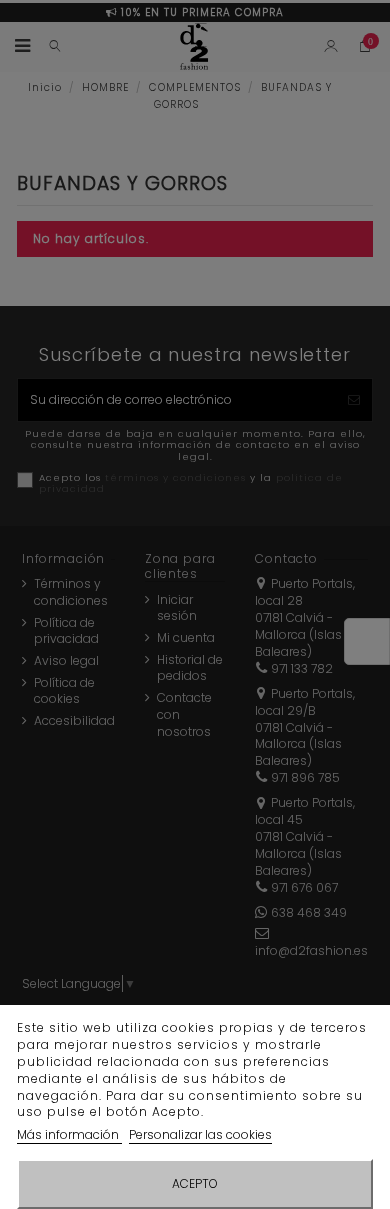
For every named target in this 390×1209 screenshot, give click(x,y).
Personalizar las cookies (200, 1134)
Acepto (195, 1183)
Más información (69, 1134)
